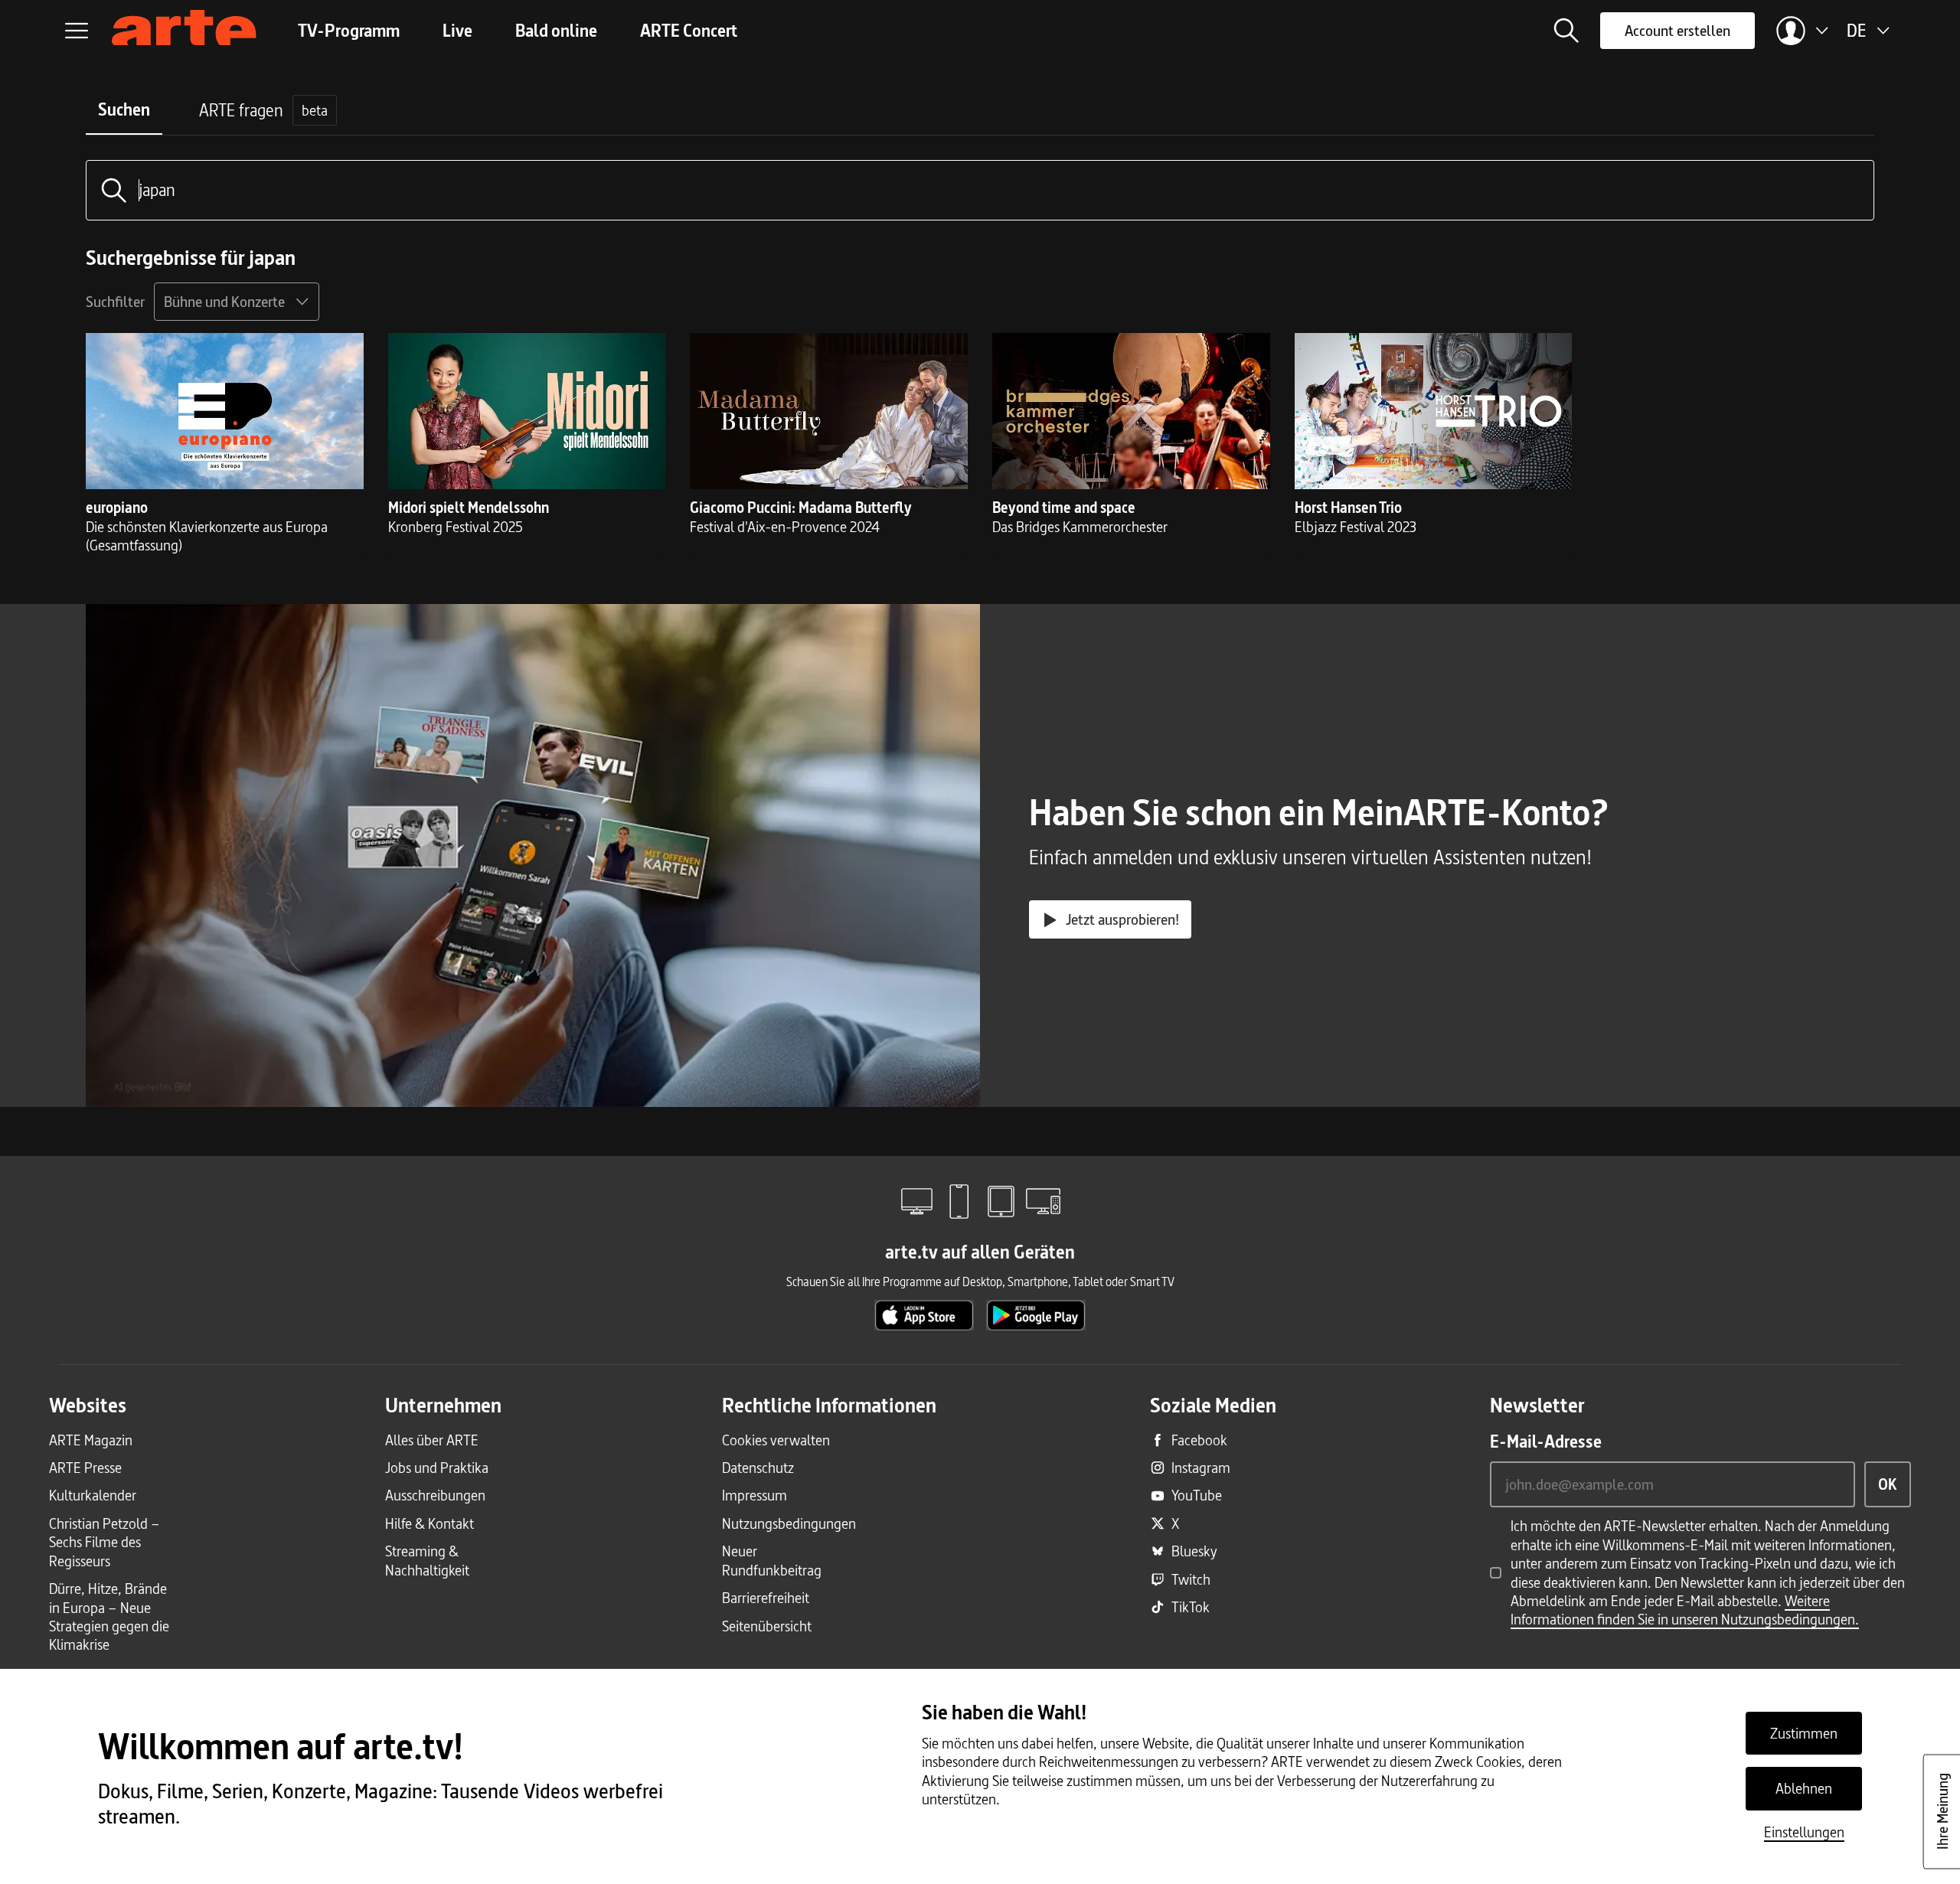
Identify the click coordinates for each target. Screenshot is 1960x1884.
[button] (1566, 31)
